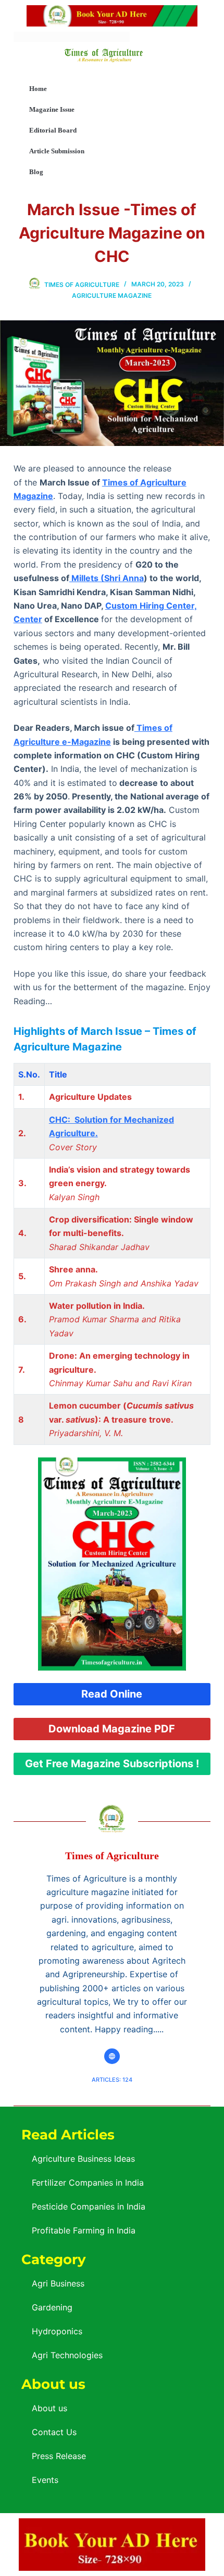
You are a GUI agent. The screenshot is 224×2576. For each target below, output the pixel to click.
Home (38, 89)
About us (49, 2408)
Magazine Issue (52, 109)
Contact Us (54, 2432)
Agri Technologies (67, 2355)
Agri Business (58, 2283)
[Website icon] (112, 2056)
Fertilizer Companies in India (88, 2183)
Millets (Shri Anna (107, 578)
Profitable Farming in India (84, 2230)
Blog (36, 172)
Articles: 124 (112, 2080)
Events (45, 2480)
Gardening (52, 2307)
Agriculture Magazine (112, 295)
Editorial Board (53, 130)
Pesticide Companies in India (89, 2206)
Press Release (59, 2456)
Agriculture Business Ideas (83, 2159)
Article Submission (57, 151)
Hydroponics (57, 2331)
